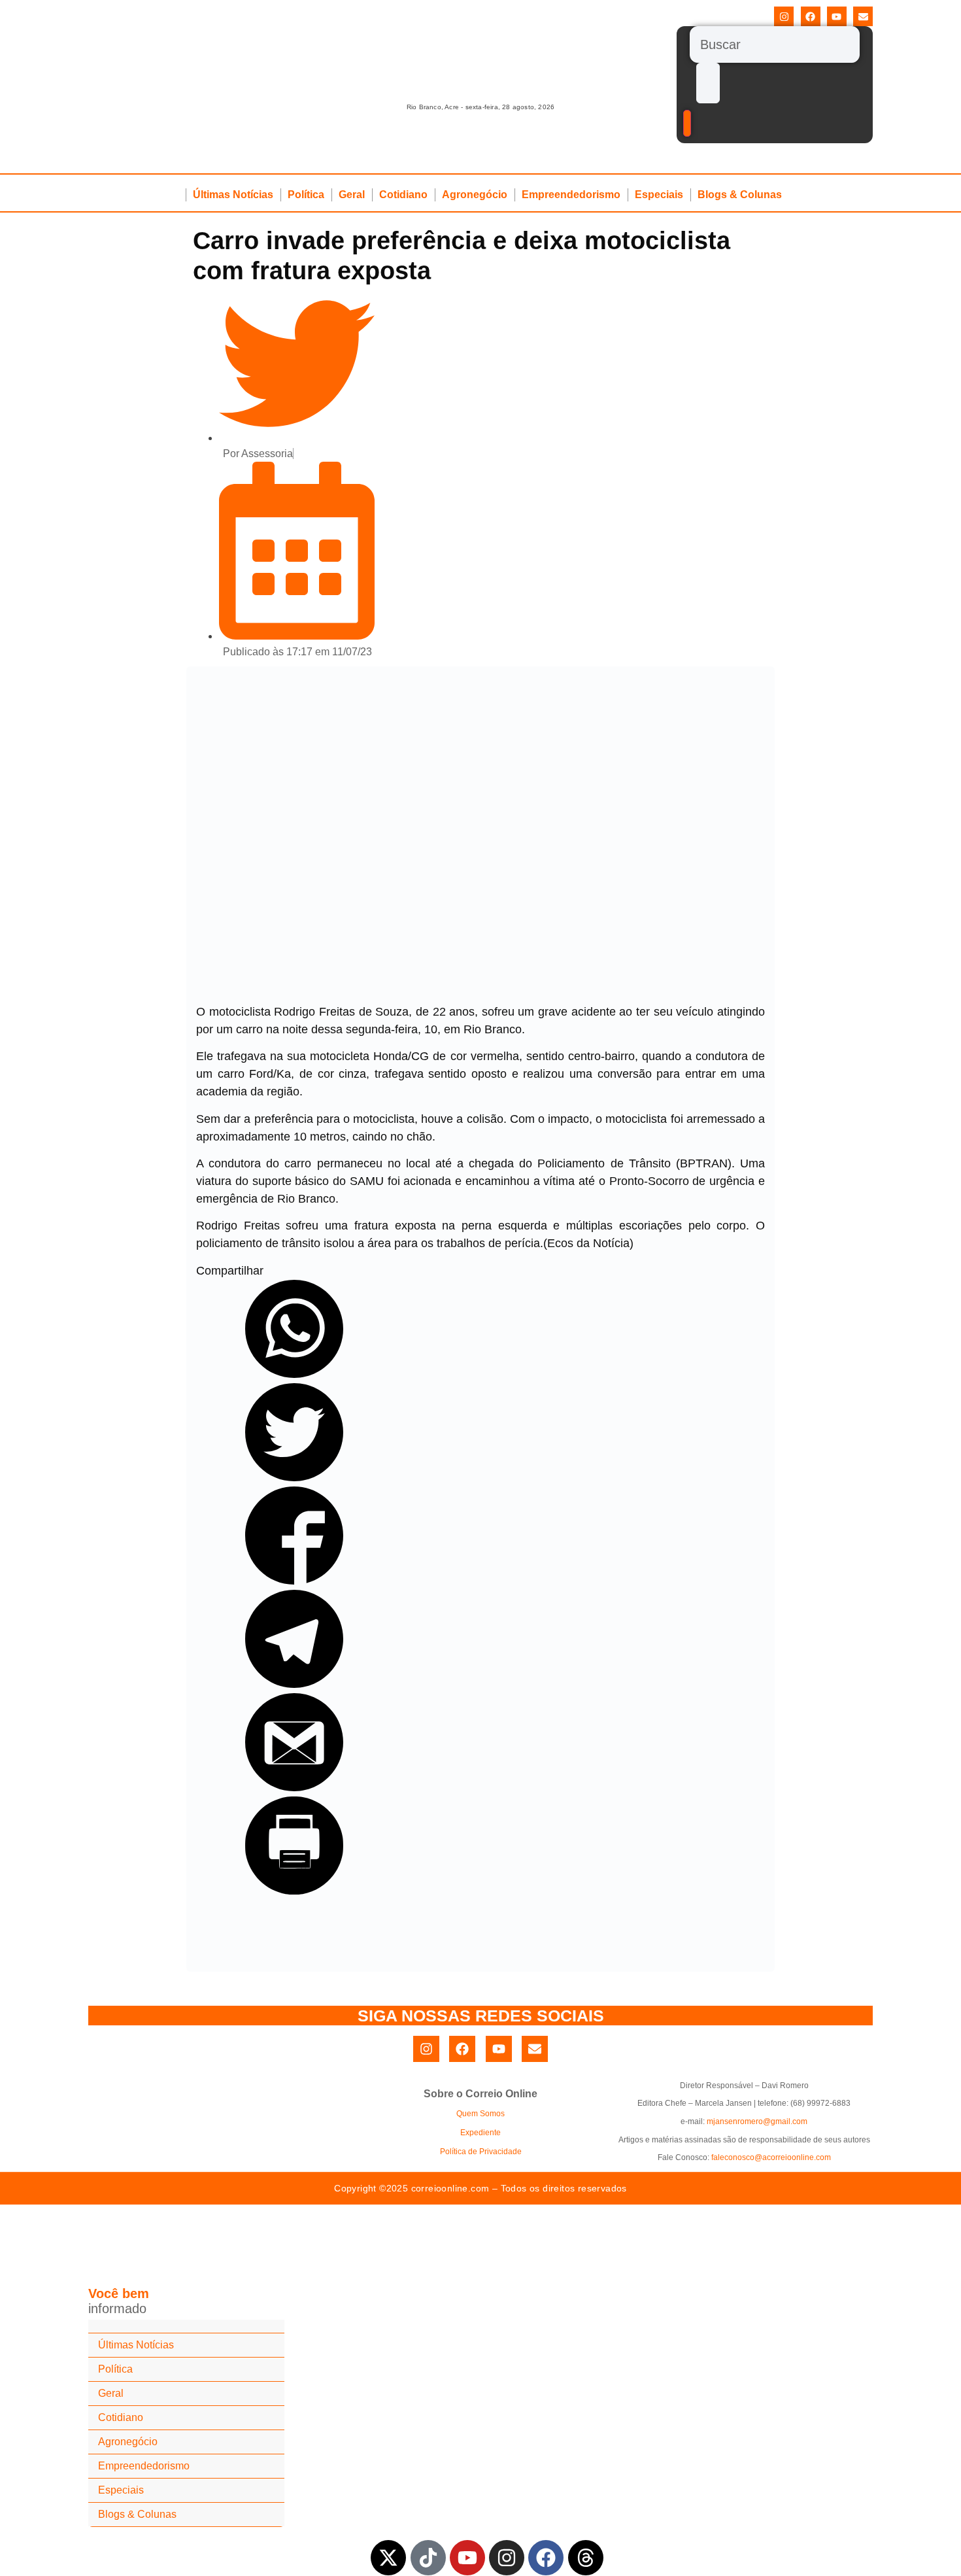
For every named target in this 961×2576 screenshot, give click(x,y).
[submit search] (708, 83)
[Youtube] (837, 16)
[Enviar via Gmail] (294, 1787)
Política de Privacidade (481, 2152)
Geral (352, 195)
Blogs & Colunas (740, 195)
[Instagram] (784, 16)
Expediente (480, 2133)
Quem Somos (480, 2114)
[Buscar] (775, 44)
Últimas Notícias (233, 195)
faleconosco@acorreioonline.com (771, 2157)
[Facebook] (811, 16)
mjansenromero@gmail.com (757, 2121)
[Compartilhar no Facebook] (294, 1581)
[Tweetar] (294, 1477)
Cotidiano (403, 195)
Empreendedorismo (571, 195)
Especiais (659, 195)
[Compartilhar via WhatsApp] (294, 1374)
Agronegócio (475, 195)
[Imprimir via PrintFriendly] (294, 1891)
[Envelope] (863, 16)
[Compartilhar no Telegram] (294, 1684)
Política (306, 195)
